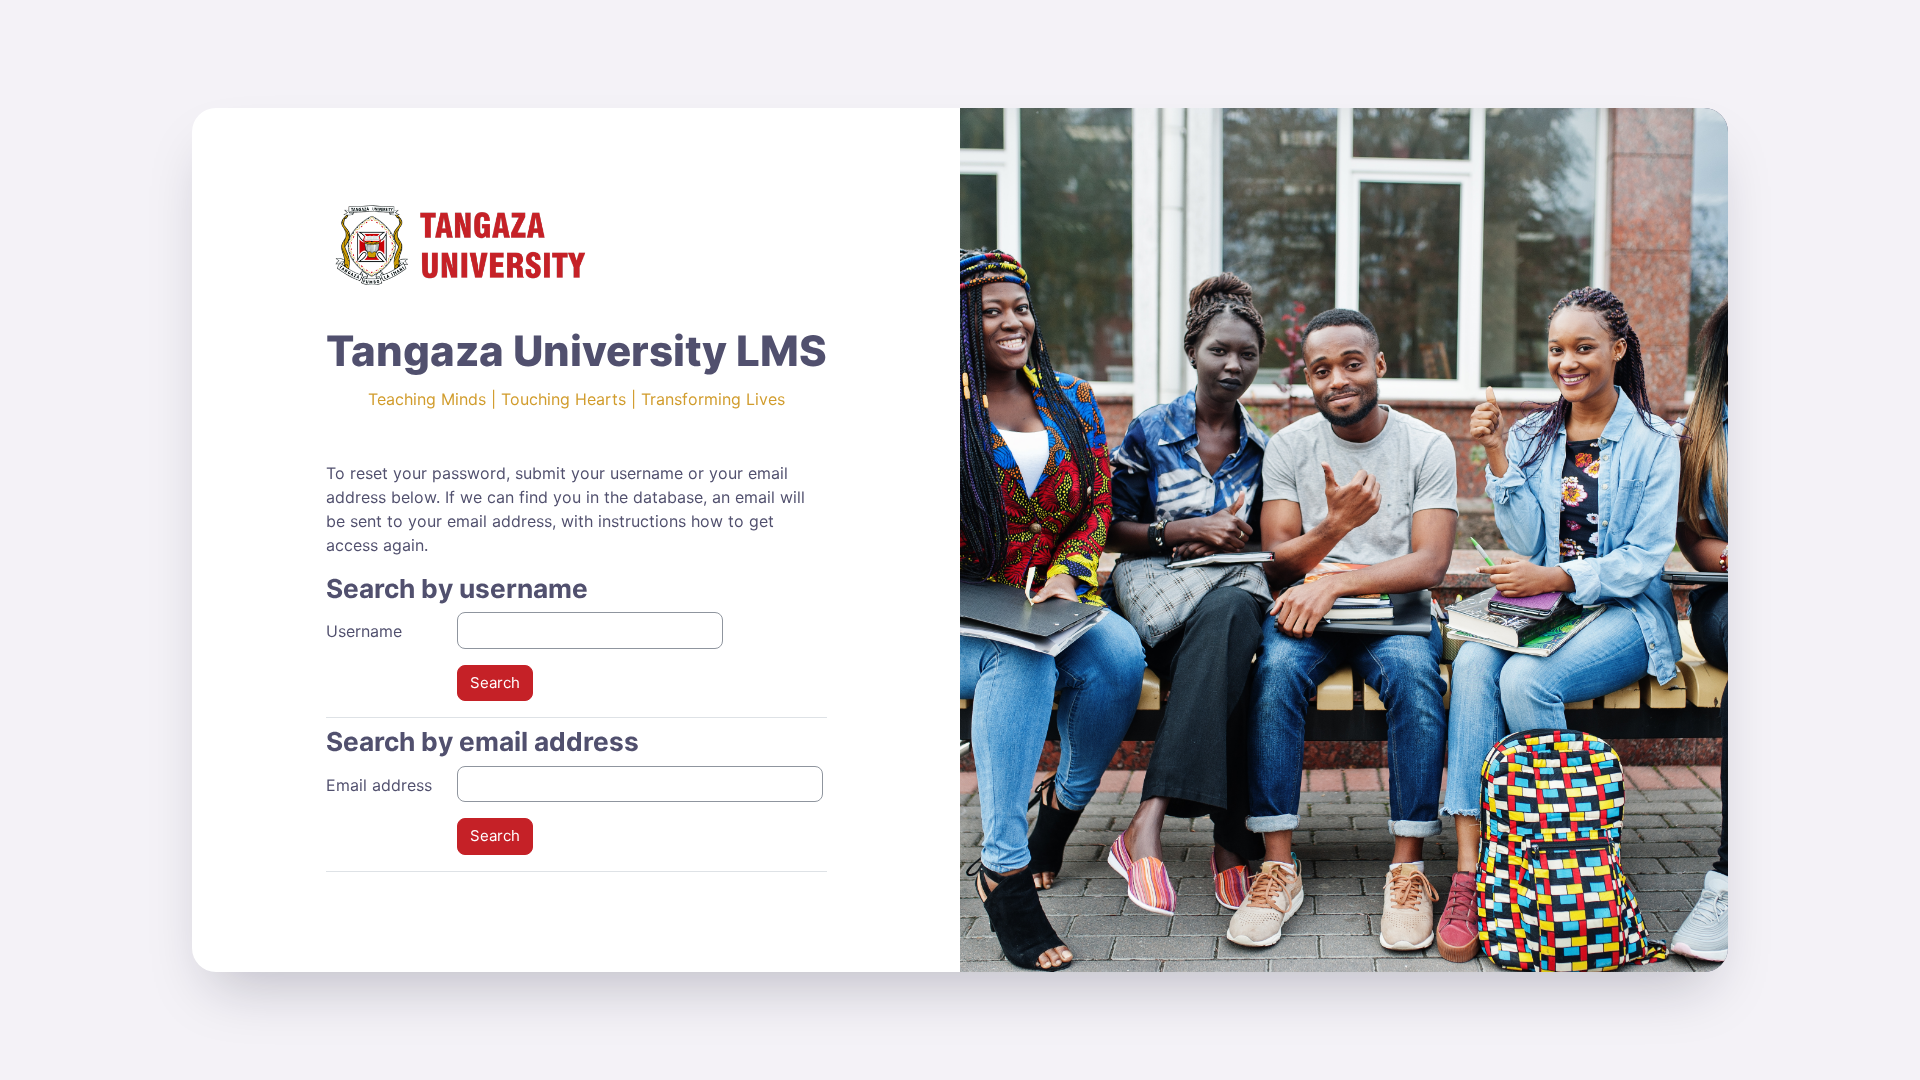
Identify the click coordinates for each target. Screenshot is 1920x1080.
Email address (379, 785)
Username (364, 631)
